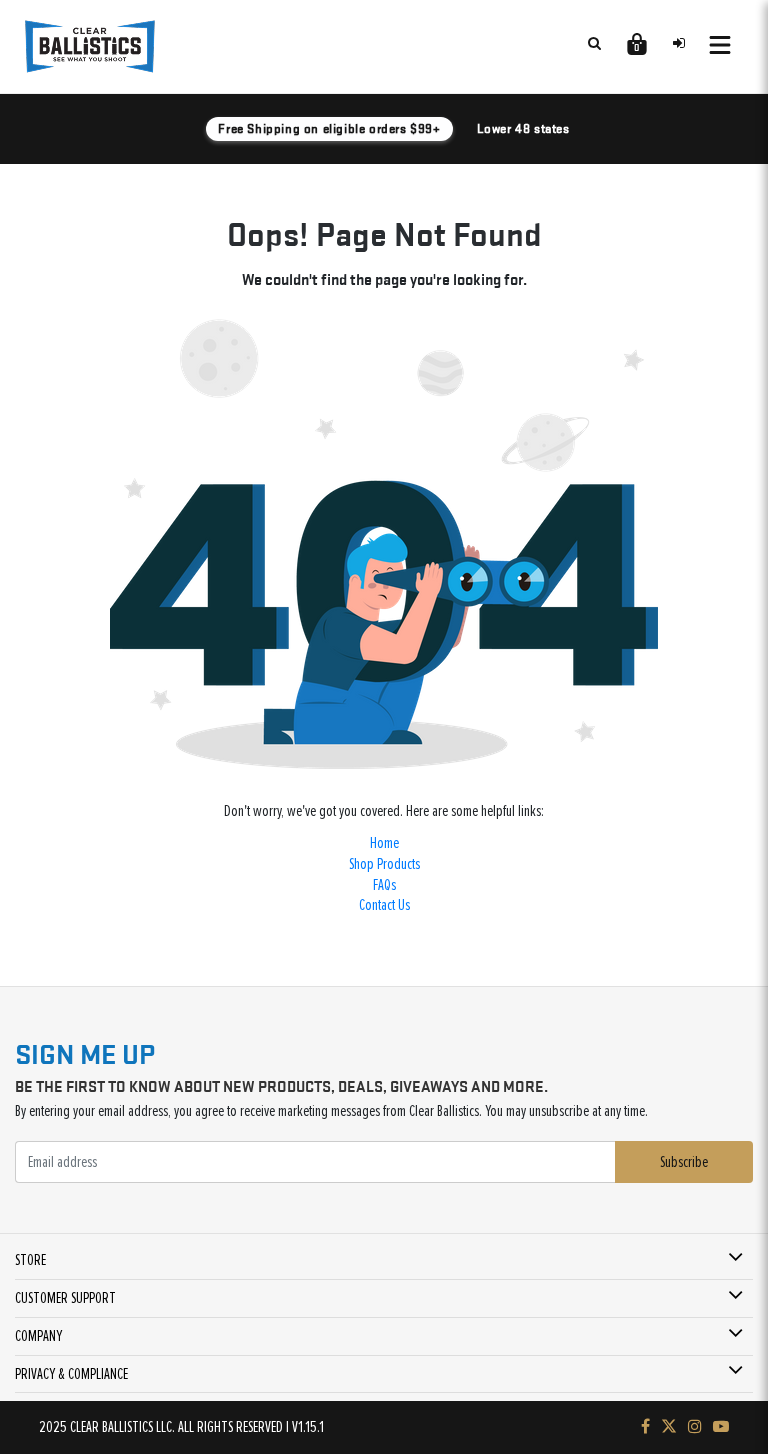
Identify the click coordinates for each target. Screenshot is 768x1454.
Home (384, 843)
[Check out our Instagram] (695, 1427)
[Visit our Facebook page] (645, 1427)
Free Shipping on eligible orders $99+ (329, 128)
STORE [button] (30, 1260)
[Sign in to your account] (679, 43)
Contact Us (384, 905)
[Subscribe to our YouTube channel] (721, 1427)
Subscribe (684, 1162)
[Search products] (594, 43)
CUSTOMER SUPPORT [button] (65, 1298)
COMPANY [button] (38, 1336)
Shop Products (384, 864)
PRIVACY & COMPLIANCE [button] (71, 1374)
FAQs (384, 885)
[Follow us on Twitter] (669, 1427)
